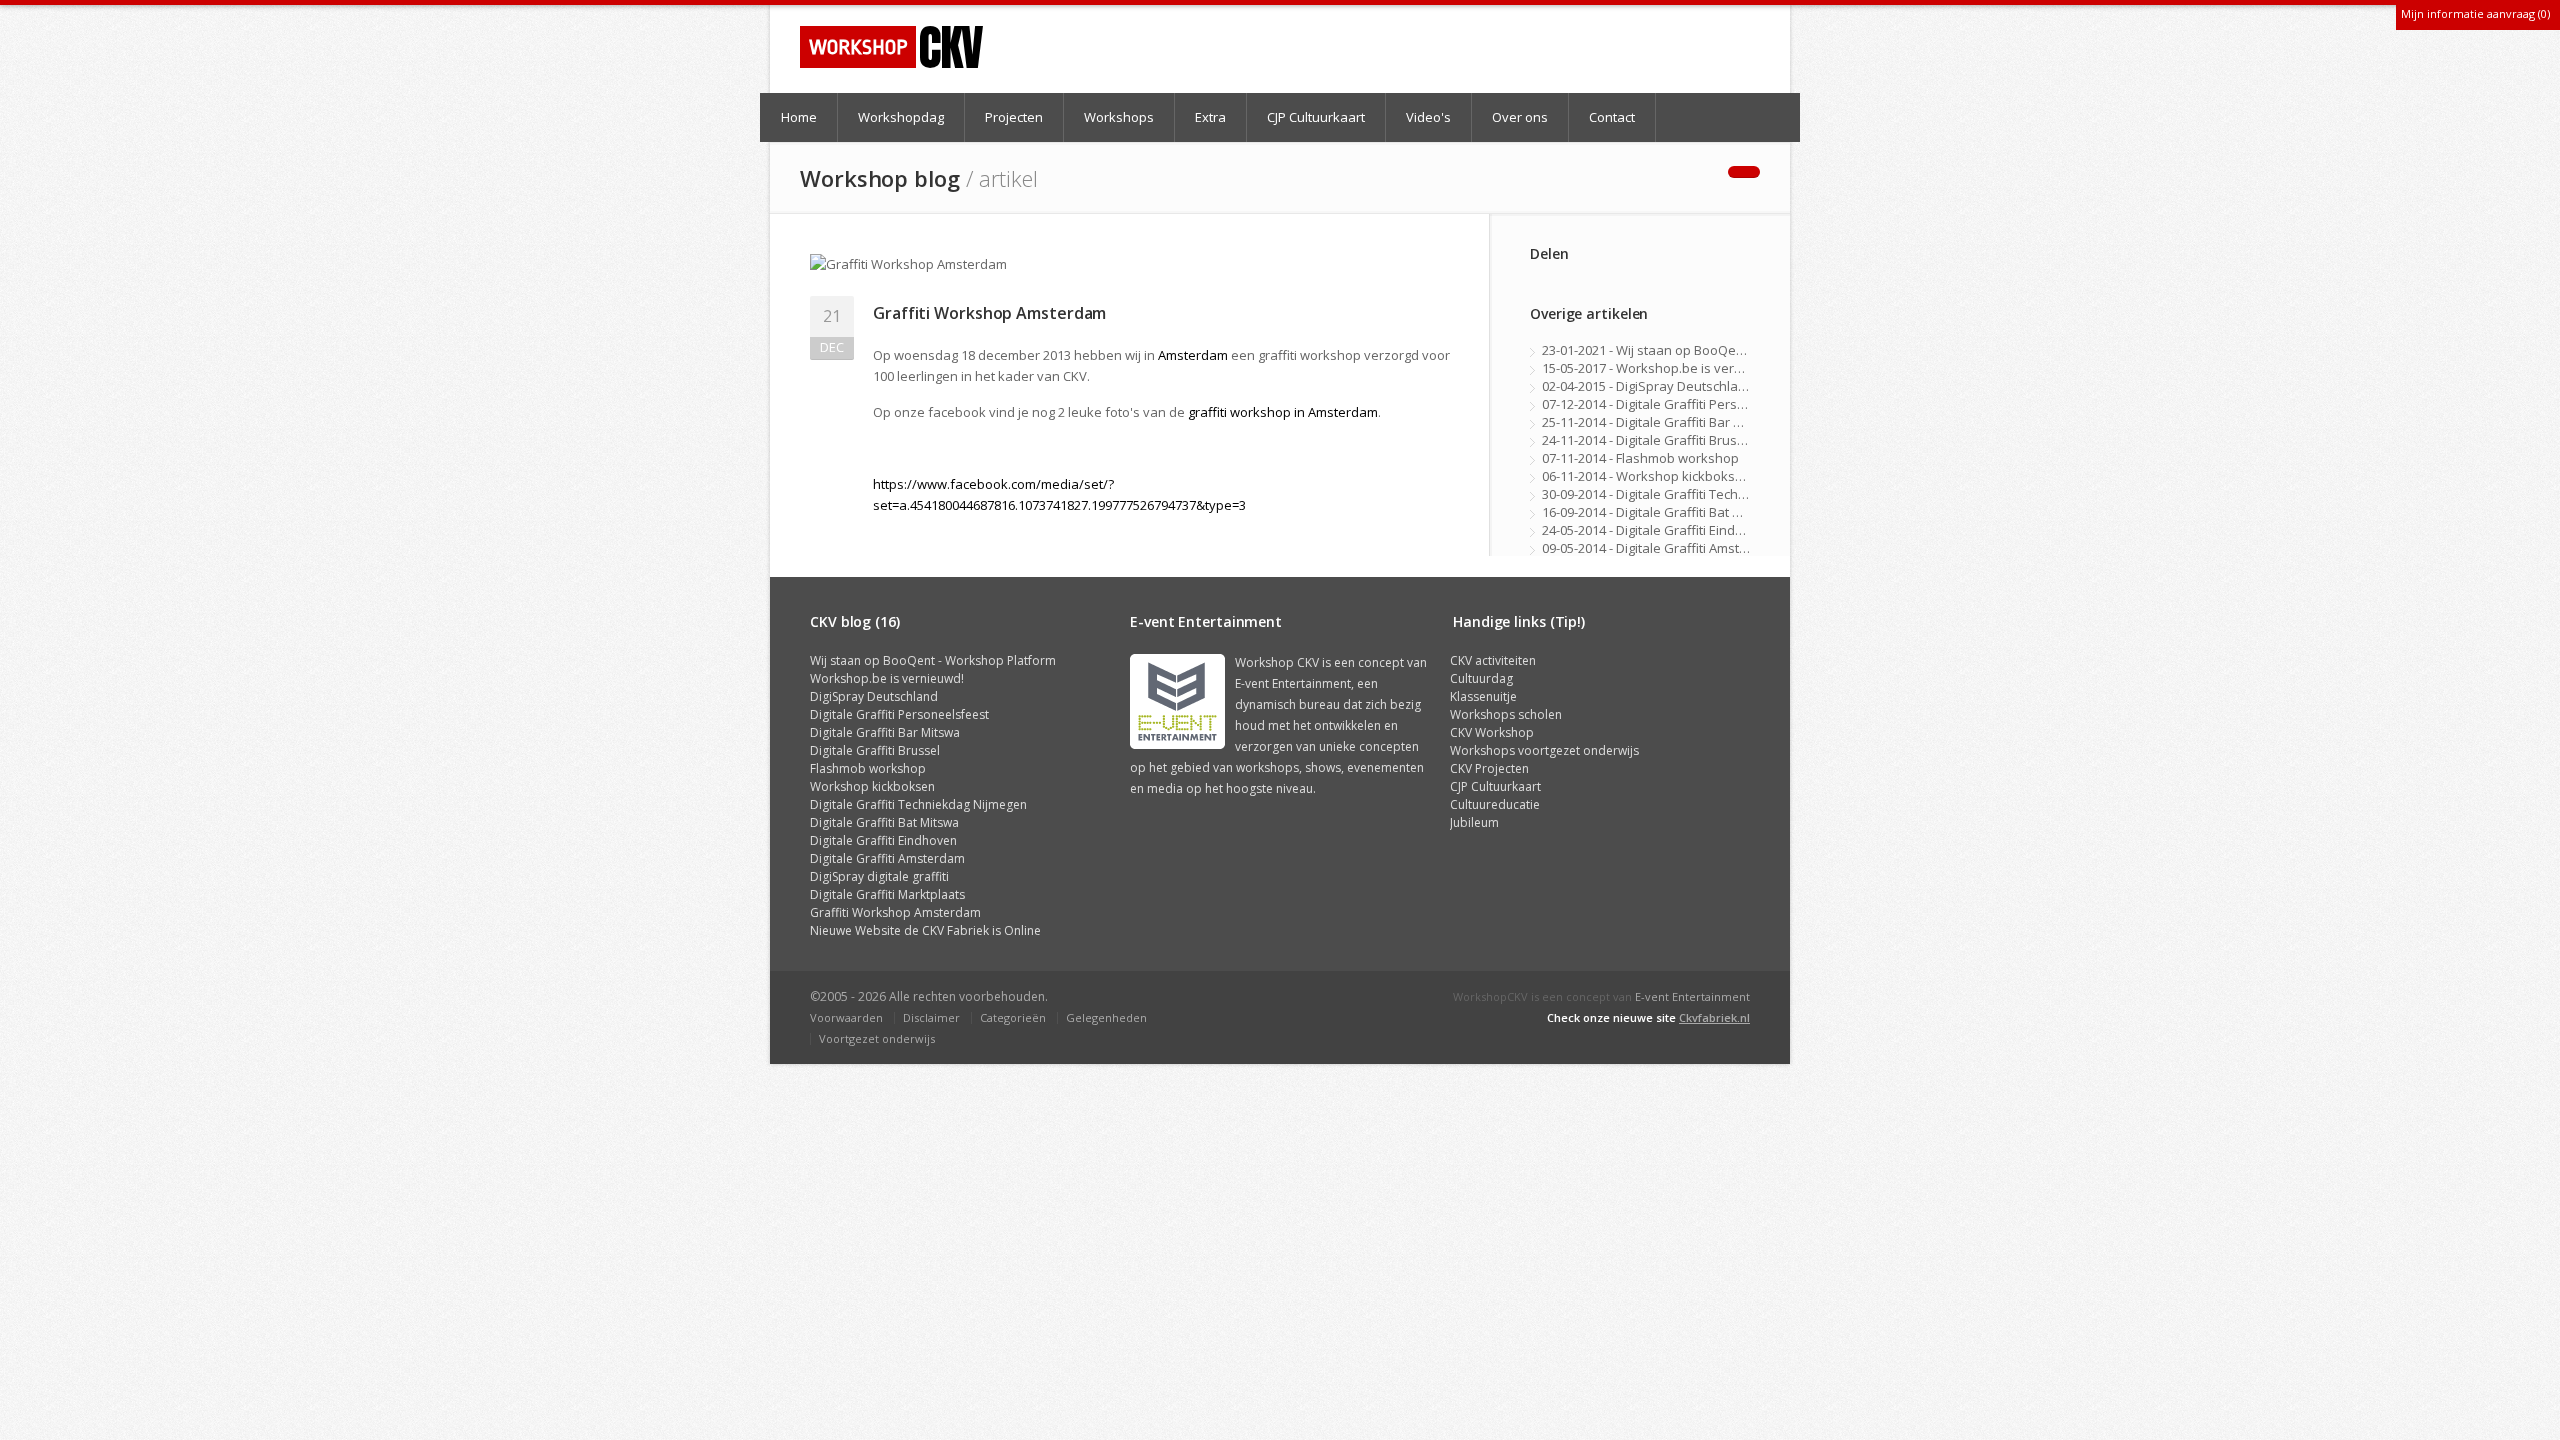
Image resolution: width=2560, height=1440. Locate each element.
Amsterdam (1193, 355)
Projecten (1014, 117)
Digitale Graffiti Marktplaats (887, 894)
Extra (1210, 117)
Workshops (1119, 117)
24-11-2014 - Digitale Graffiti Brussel (1648, 440)
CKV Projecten (1489, 768)
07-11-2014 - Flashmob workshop (1640, 458)
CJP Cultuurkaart (1316, 117)
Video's (1428, 117)
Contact (1612, 117)
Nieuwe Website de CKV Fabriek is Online (925, 930)
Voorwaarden (846, 1017)
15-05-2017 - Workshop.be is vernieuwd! (1662, 368)
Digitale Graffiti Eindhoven (883, 840)
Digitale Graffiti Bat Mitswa (884, 822)
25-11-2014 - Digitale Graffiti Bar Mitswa (1659, 422)
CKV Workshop (1492, 732)
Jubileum (1474, 822)
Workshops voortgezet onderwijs (1544, 750)
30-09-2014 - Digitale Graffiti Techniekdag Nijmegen (1694, 494)
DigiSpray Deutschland (874, 696)
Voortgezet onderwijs (877, 1038)
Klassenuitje (1483, 696)
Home (799, 117)
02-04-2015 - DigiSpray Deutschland (1648, 386)
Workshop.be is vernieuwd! (887, 678)
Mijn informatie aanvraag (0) (2475, 13)
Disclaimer (931, 1017)
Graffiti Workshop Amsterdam (895, 912)
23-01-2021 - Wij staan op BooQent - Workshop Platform (1709, 350)
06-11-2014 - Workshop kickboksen (1646, 476)
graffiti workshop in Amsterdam (1283, 412)
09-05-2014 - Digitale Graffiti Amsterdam (1660, 548)
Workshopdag (901, 117)
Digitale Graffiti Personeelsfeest (899, 714)
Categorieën (1013, 1017)
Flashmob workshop (868, 768)
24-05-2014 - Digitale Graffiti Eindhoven (1658, 530)
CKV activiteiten (1493, 660)
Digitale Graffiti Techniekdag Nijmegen (918, 804)
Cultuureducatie (1495, 804)
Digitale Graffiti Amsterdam (887, 858)
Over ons (1520, 117)
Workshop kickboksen (872, 786)
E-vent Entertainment (1692, 996)
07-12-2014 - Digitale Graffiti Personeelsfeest (1676, 404)
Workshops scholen (1506, 714)
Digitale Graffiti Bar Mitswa (885, 732)
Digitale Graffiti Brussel (875, 750)
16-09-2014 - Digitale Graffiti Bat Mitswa (1658, 512)
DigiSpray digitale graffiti (879, 876)
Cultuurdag (1481, 678)
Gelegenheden (1106, 1017)
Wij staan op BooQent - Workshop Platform (933, 660)
